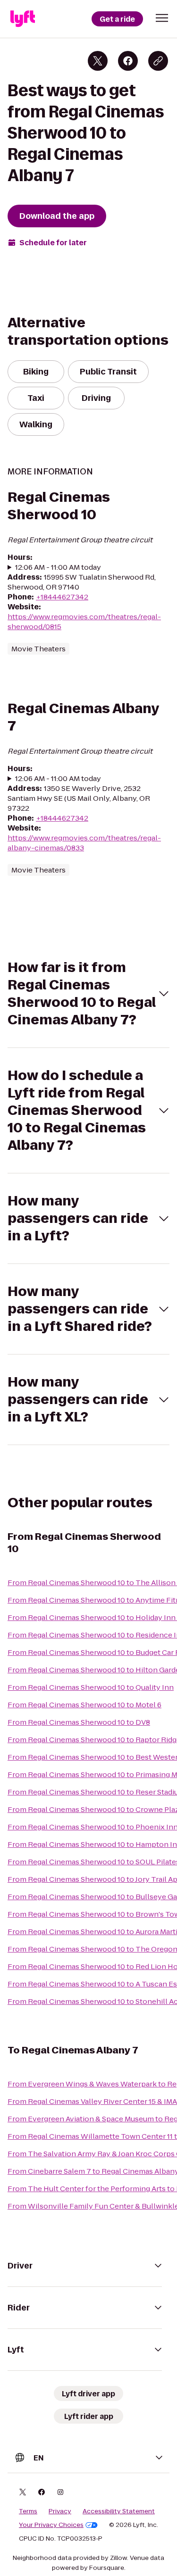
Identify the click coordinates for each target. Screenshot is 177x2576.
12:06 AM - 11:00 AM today (58, 567)
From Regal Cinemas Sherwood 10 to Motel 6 (84, 1705)
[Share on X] (98, 61)
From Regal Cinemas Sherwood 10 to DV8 (79, 1722)
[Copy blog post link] (158, 61)
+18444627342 (62, 597)
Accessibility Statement (119, 2511)
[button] (162, 18)
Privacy (60, 2511)
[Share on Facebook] (128, 61)
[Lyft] (23, 19)
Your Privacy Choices (51, 2525)
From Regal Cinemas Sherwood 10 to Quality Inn (91, 1687)
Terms (28, 2511)
